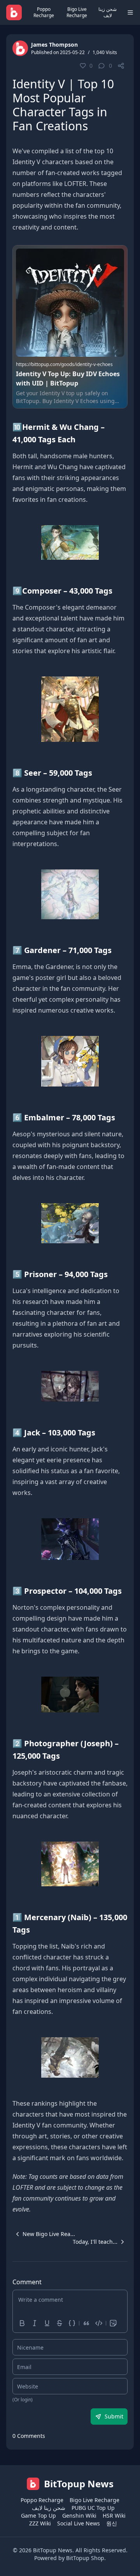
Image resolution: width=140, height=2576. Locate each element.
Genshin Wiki (79, 2516)
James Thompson (54, 45)
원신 (112, 2523)
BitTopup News (53, 2550)
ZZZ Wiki (40, 2523)
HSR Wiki (114, 2516)
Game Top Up (38, 2516)
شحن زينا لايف (108, 12)
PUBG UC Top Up (93, 2508)
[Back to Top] (123, 2559)
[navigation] (44, 2234)
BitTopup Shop (85, 2558)
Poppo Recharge (44, 12)
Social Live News (79, 2523)
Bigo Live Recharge (77, 12)
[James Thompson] (20, 48)
